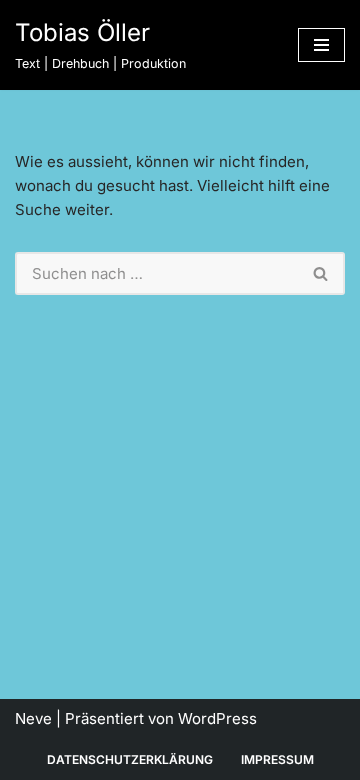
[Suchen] (321, 273)
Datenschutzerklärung (130, 759)
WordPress (217, 718)
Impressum (277, 759)
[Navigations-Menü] (321, 45)
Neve (33, 718)
